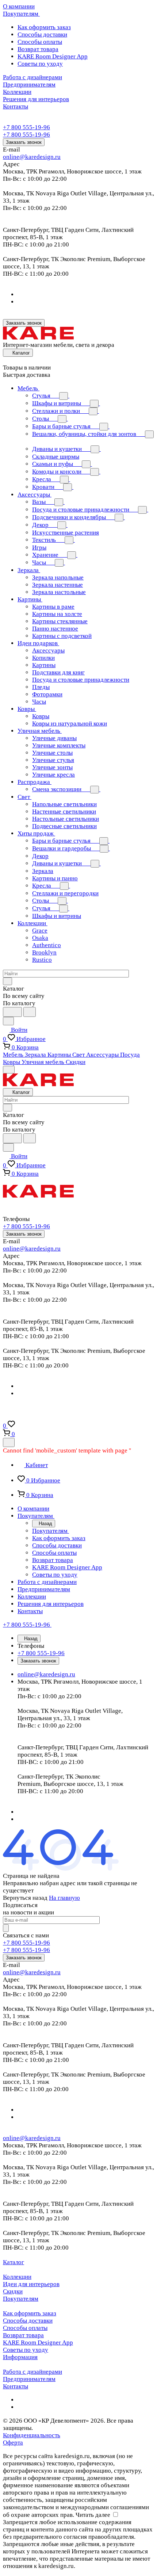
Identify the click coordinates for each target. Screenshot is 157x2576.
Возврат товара (38, 49)
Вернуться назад (25, 1898)
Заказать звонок (24, 142)
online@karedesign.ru (32, 157)
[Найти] (30, 1012)
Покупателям (21, 2299)
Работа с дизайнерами (32, 2372)
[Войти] (6, 1417)
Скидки (13, 2291)
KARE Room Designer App (53, 56)
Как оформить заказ (44, 27)
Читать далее (93, 2515)
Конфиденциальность (32, 2435)
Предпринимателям (29, 2379)
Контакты (16, 2386)
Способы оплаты (40, 42)
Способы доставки (42, 35)
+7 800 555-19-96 (26, 127)
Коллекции (17, 2277)
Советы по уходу (40, 64)
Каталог (14, 2262)
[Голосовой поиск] (12, 1012)
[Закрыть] (9, 1442)
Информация (20, 2357)
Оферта (13, 2443)
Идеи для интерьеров (31, 2284)
